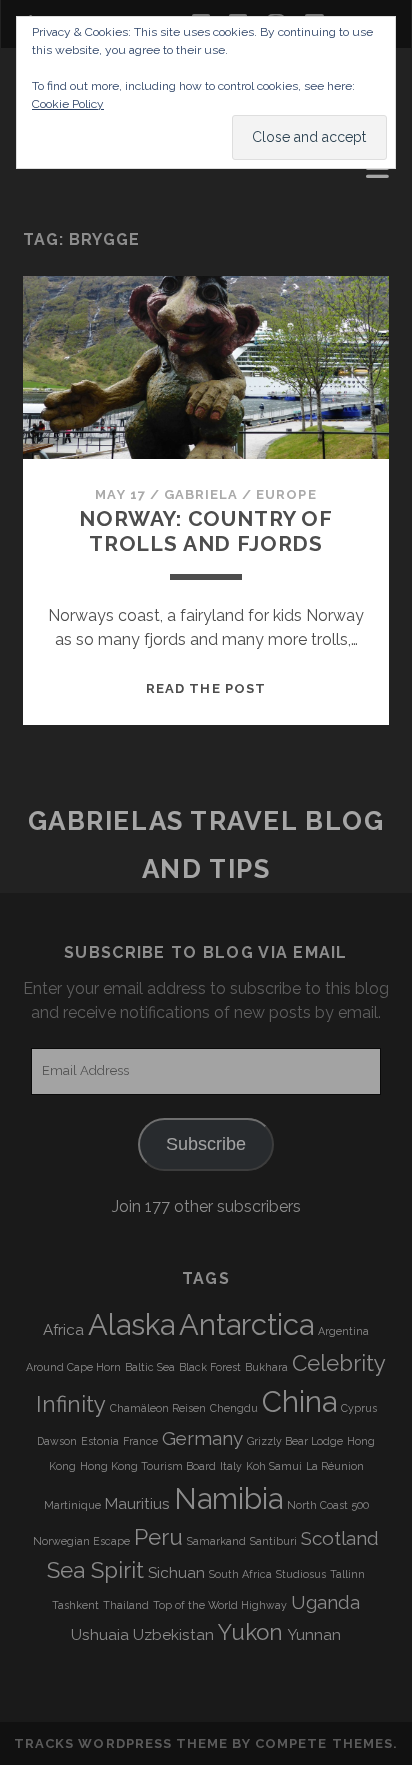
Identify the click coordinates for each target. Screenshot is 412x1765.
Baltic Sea (150, 1367)
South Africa (240, 1574)
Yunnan (314, 1635)
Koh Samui (274, 1466)
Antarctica (246, 1324)
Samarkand (216, 1541)
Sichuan (176, 1573)
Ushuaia (100, 1635)
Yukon (250, 1632)
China (299, 1401)
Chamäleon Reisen (158, 1408)
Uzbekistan (173, 1635)
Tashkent (75, 1605)
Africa (63, 1330)
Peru (158, 1537)
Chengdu (234, 1408)
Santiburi (273, 1541)
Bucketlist (72, 197)
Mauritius (137, 1504)
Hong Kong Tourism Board (148, 1466)
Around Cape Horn (73, 1367)
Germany (202, 1438)
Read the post (206, 688)
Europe (286, 494)
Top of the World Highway (220, 1605)
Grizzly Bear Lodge (295, 1441)
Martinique (72, 1505)
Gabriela (201, 494)
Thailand (126, 1605)
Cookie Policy (68, 104)
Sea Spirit (95, 1570)
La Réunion (335, 1466)
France (140, 1441)
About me (64, 173)
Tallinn (347, 1574)
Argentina (343, 1331)
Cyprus (359, 1408)
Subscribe (206, 1144)
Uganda (325, 1602)
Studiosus (301, 1574)
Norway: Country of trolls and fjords (206, 530)
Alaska (131, 1324)
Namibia (228, 1498)
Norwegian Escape (81, 1541)
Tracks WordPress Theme (121, 1743)
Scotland (340, 1538)
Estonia (100, 1441)
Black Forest (210, 1367)
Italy (231, 1466)
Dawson (57, 1441)
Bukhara (266, 1367)
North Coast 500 (328, 1505)
